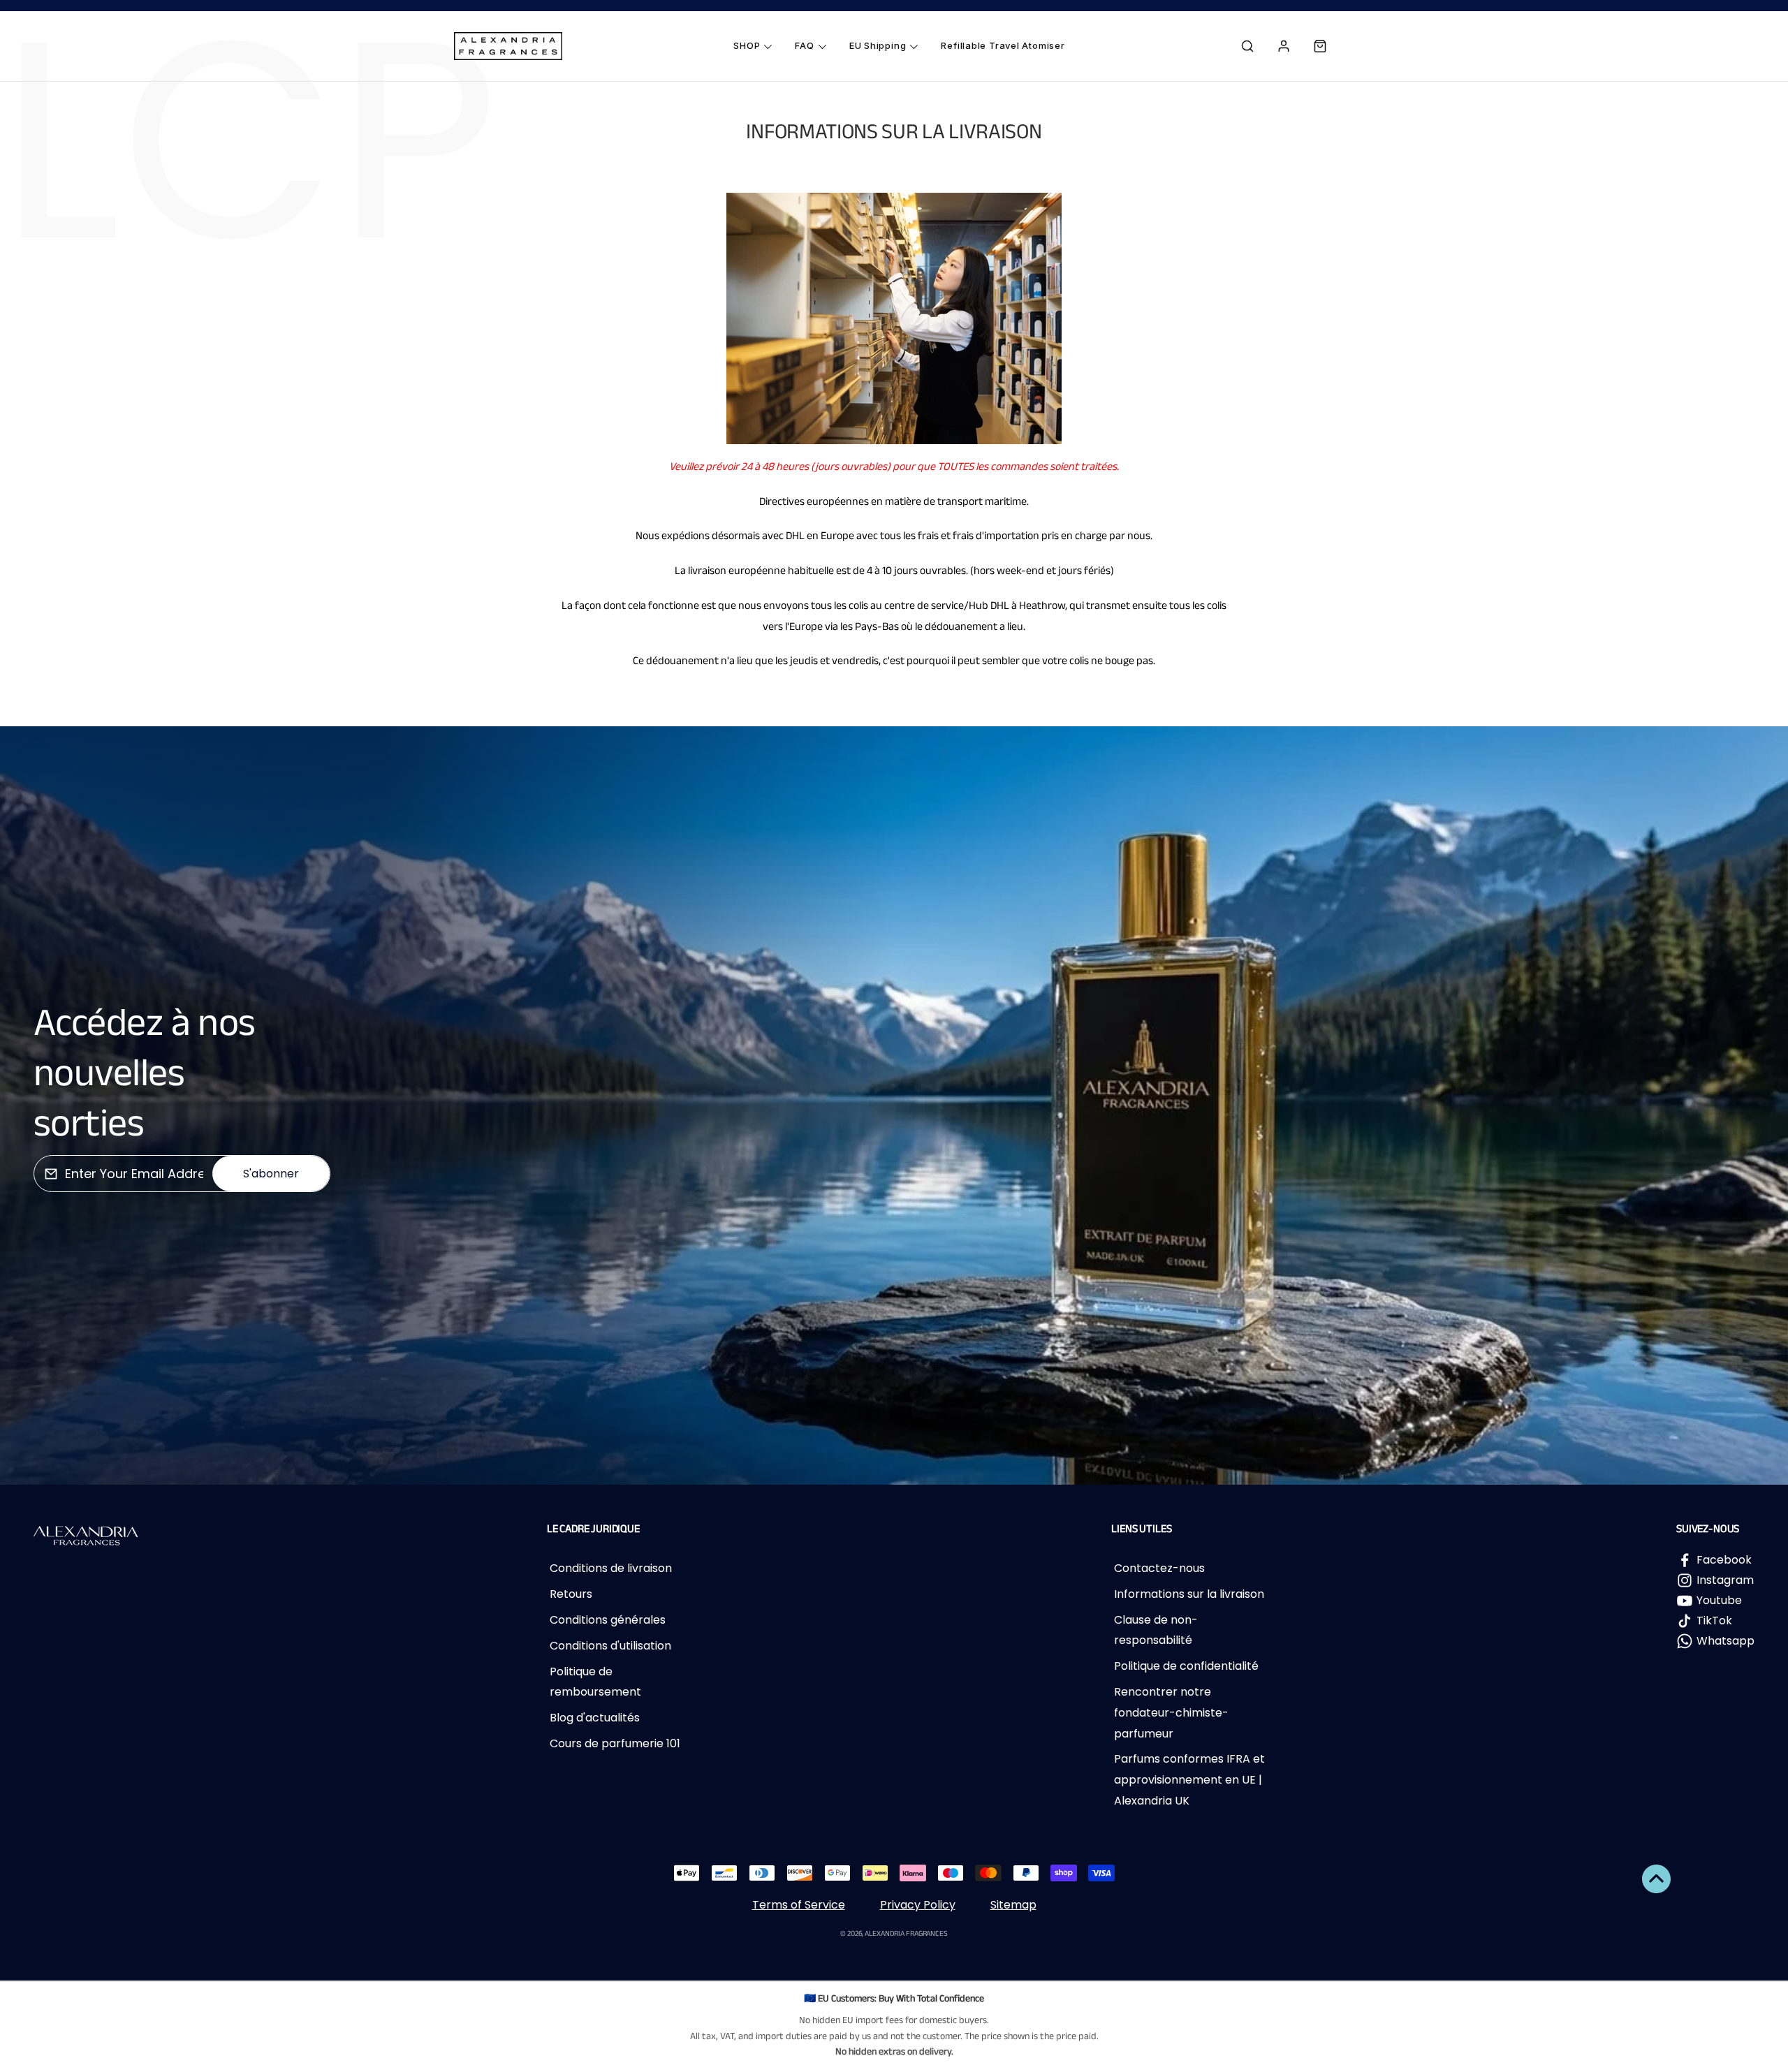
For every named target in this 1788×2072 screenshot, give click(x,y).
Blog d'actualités (595, 1718)
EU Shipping (878, 45)
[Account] (1284, 46)
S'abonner (271, 1174)
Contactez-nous (1159, 1568)
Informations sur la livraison (1189, 1594)
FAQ (804, 45)
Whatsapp (1725, 1641)
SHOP (747, 45)
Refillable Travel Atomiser (1003, 45)
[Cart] (1320, 46)
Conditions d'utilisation (610, 1646)
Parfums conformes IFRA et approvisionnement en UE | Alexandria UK (1189, 1779)
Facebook (1724, 1560)
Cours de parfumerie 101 (615, 1743)
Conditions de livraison (611, 1568)
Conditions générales (608, 1620)
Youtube (1719, 1600)
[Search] (1247, 46)
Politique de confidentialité (1186, 1666)
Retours (571, 1594)
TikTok (1714, 1621)
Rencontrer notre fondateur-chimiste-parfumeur (1171, 1712)
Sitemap (1013, 1905)
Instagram (1725, 1580)
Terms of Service (799, 1905)
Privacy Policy (918, 1905)
